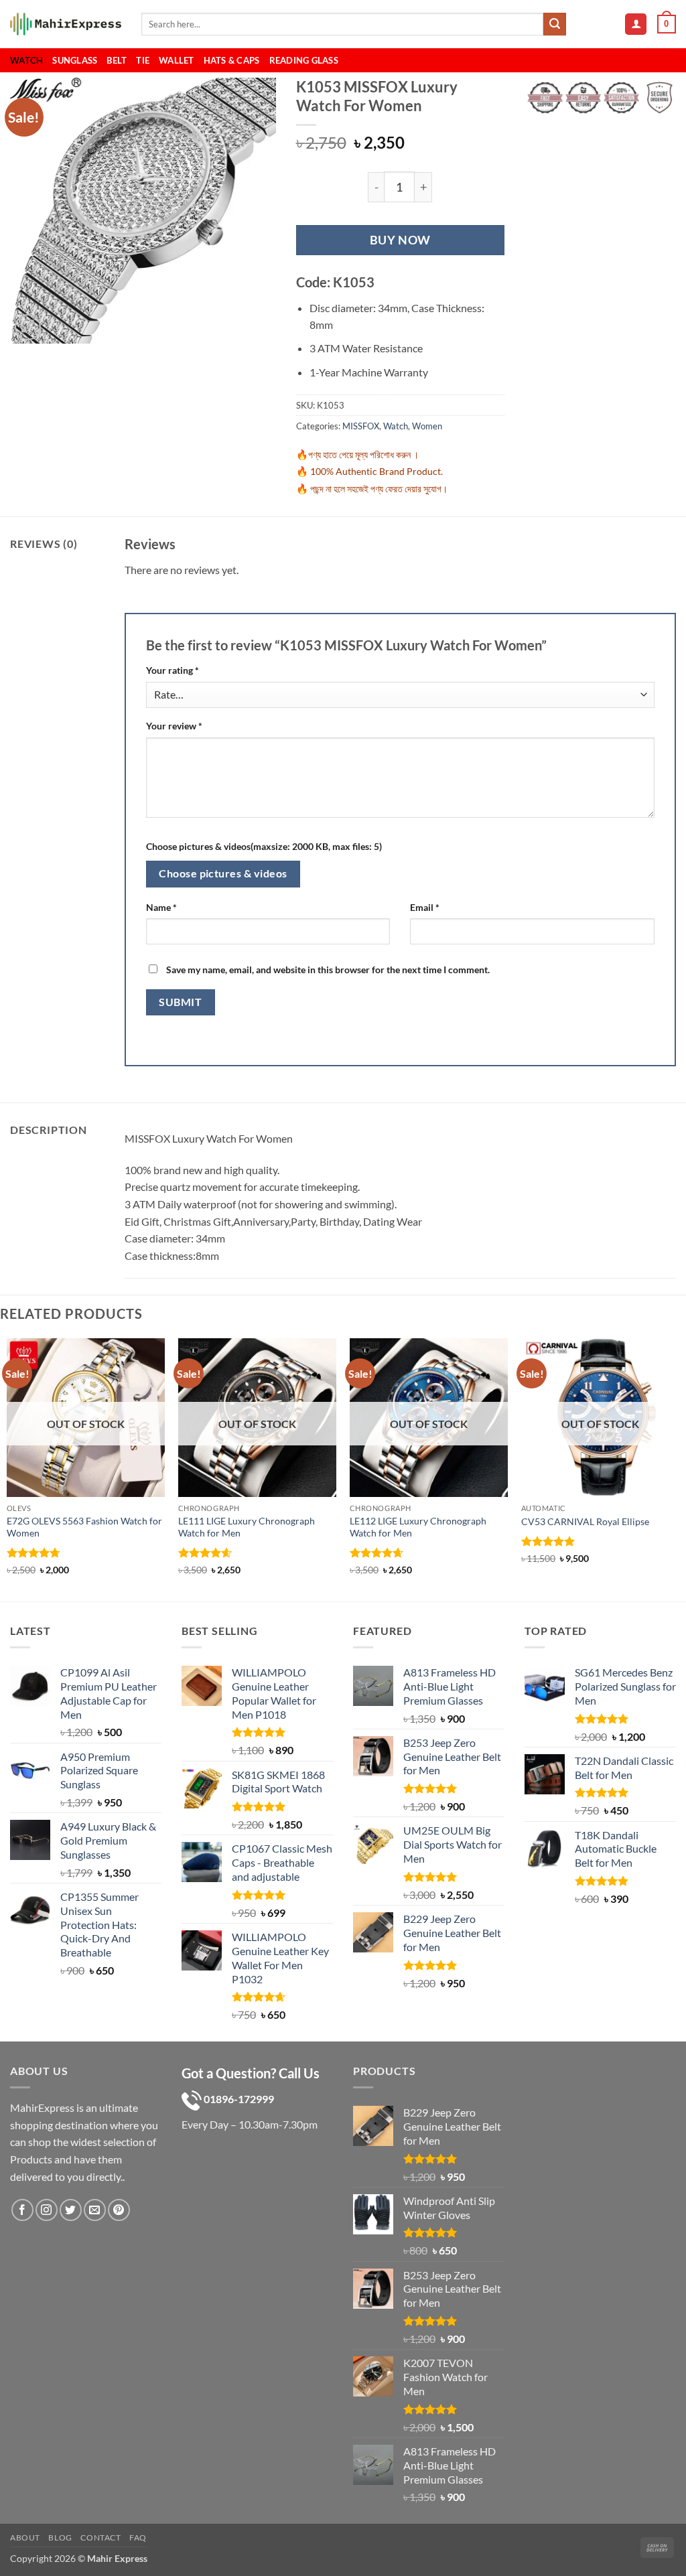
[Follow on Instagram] (47, 2210)
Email (425, 907)
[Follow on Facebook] (22, 2210)
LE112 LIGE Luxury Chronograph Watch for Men (418, 1527)
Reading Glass (304, 60)
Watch (26, 60)
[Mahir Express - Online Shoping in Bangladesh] (66, 24)
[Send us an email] (95, 2210)
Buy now (400, 240)
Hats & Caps (232, 60)
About (25, 2537)
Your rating (173, 670)
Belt (117, 60)
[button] (636, 24)
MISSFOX (361, 426)
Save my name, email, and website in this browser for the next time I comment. (328, 970)
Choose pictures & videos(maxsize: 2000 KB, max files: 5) (264, 846)
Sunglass (75, 60)
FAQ (138, 2537)
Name (161, 907)
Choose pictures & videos (223, 873)
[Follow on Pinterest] (119, 2210)
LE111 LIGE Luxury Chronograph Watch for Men (247, 1527)
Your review (174, 726)
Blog (60, 2537)
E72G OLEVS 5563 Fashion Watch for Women (84, 1527)
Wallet (177, 60)
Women (427, 426)
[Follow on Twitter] (71, 2210)
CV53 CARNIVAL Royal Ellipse (585, 1521)
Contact (100, 2537)
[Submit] (555, 24)
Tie (143, 60)
